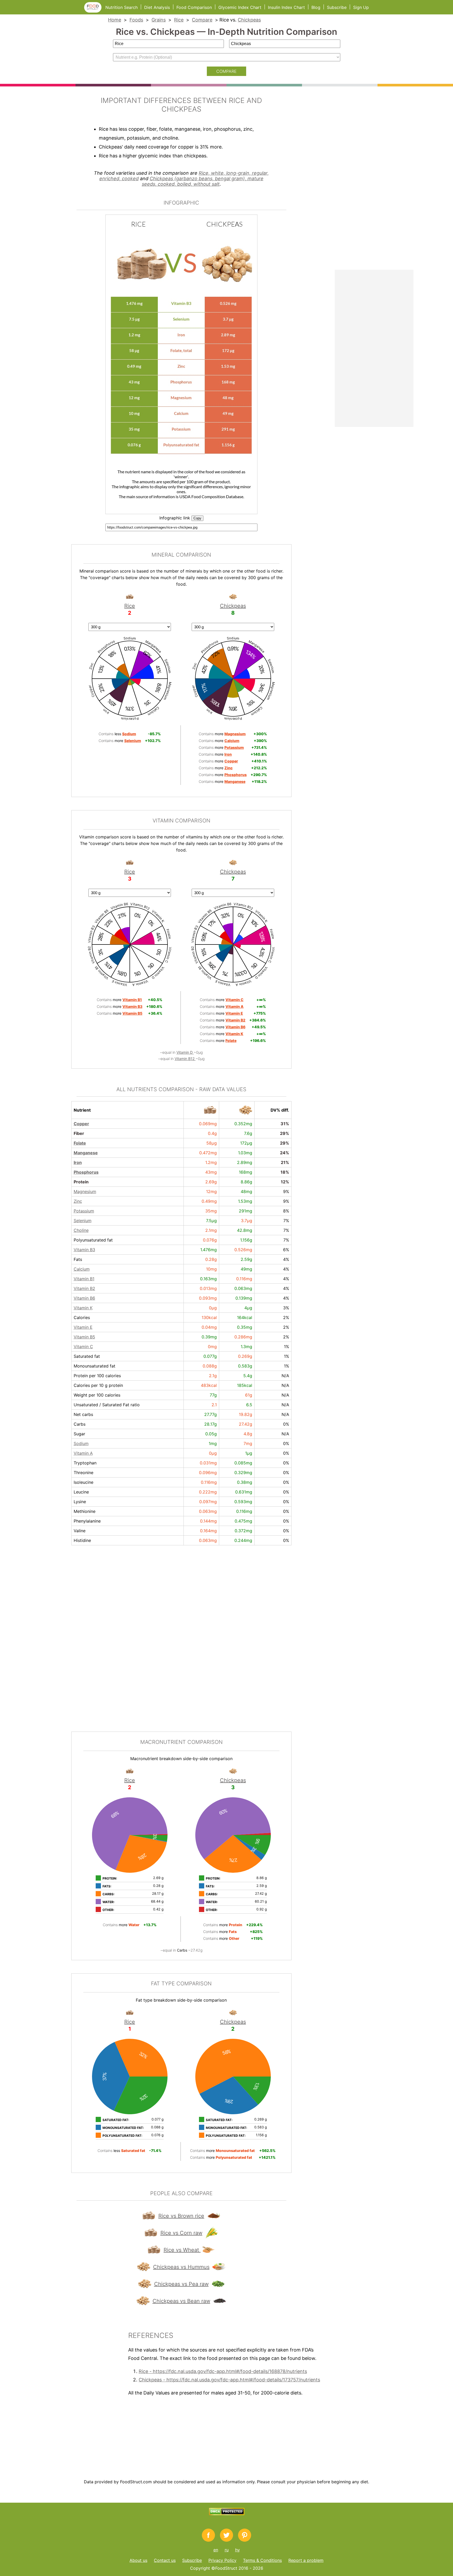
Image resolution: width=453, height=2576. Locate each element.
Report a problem (306, 2560)
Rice (179, 20)
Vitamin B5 (84, 1337)
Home (115, 20)
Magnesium (85, 1191)
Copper (81, 1124)
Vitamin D (185, 1052)
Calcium (82, 1269)
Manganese (86, 1153)
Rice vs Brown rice (181, 2216)
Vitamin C (83, 1347)
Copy (197, 518)
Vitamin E (83, 1327)
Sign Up (361, 7)
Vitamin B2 (84, 1288)
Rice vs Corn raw (181, 2233)
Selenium (83, 1221)
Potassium (84, 1211)
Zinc (78, 1201)
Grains (159, 20)
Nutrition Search (122, 7)
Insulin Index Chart (286, 7)
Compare (202, 20)
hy (238, 2550)
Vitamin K (83, 1308)
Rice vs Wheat (182, 2250)
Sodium (81, 1443)
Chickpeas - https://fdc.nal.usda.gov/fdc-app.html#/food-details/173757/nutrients (229, 2380)
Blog (316, 7)
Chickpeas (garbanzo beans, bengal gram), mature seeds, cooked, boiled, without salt (203, 181)
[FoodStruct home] (95, 11)
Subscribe (337, 7)
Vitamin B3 (84, 1250)
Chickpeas (249, 20)
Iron (78, 1162)
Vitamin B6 (84, 1298)
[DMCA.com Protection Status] (227, 2514)
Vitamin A (83, 1453)
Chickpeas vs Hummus (181, 2267)
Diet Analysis (157, 7)
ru (227, 2550)
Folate (80, 1143)
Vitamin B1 (84, 1279)
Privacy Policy (222, 2560)
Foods (136, 20)
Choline (81, 1230)
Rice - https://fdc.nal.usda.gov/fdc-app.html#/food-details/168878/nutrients (223, 2371)
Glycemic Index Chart (240, 7)
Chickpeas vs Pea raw (181, 2284)
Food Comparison (194, 7)
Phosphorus (86, 1172)
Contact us (165, 2560)
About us (138, 2560)
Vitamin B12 (185, 1059)
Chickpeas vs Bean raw (181, 2301)
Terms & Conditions (262, 2560)
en (216, 2550)
